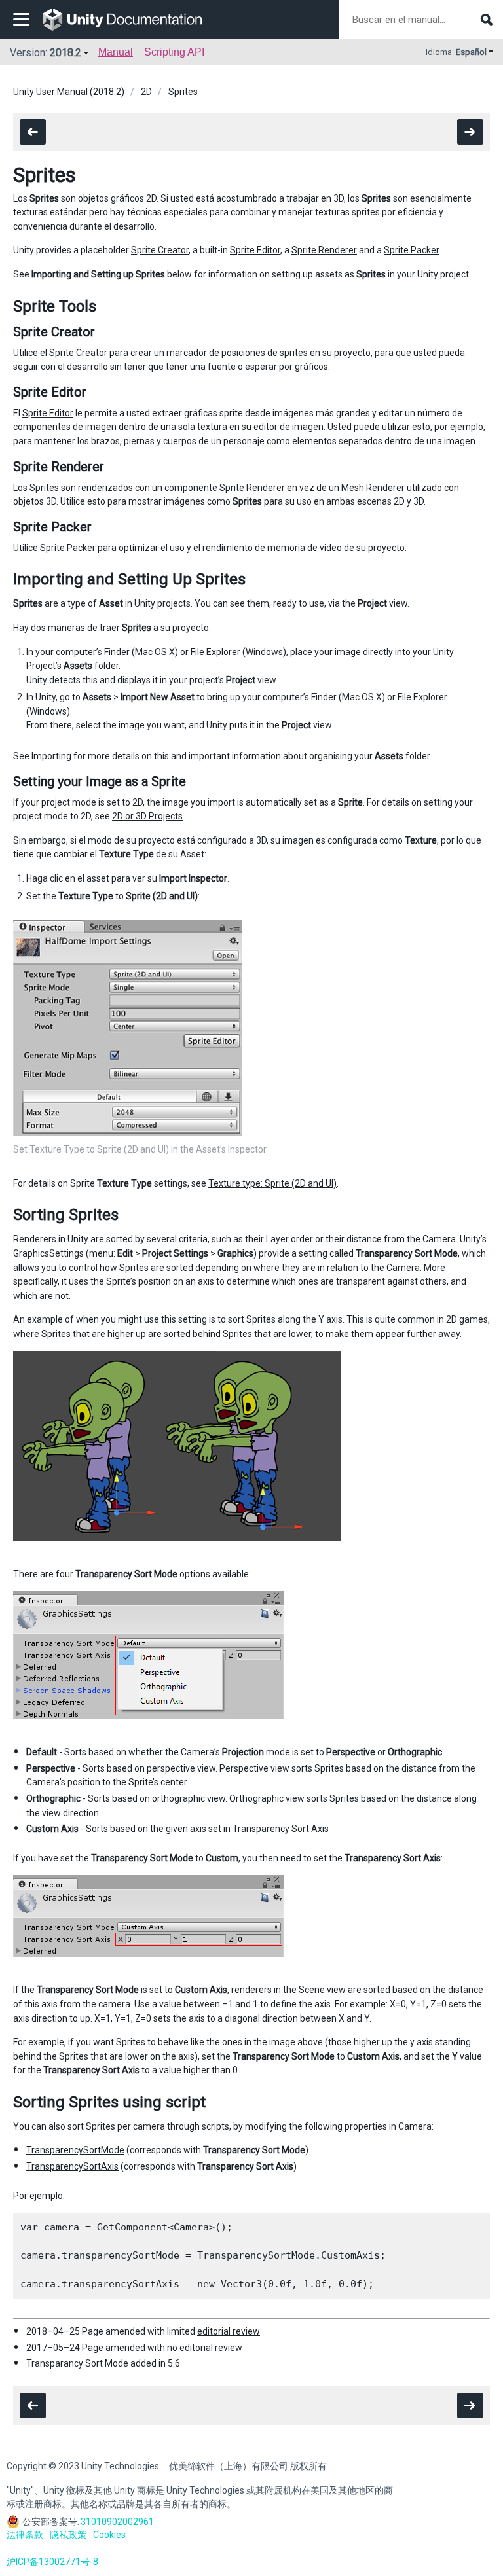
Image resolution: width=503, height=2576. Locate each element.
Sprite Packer (412, 250)
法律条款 (25, 2535)
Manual (116, 52)
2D (146, 92)
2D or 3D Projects (147, 816)
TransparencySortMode (75, 2150)
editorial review (229, 2331)
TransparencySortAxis (72, 2166)
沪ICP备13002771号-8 (52, 2562)
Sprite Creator (160, 250)
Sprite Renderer (324, 250)
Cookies (109, 2535)
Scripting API (174, 52)
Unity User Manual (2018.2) (69, 92)
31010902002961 (117, 2522)
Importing (51, 756)
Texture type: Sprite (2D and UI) (272, 1183)
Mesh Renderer (373, 488)
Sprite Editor (255, 250)
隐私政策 (68, 2535)
